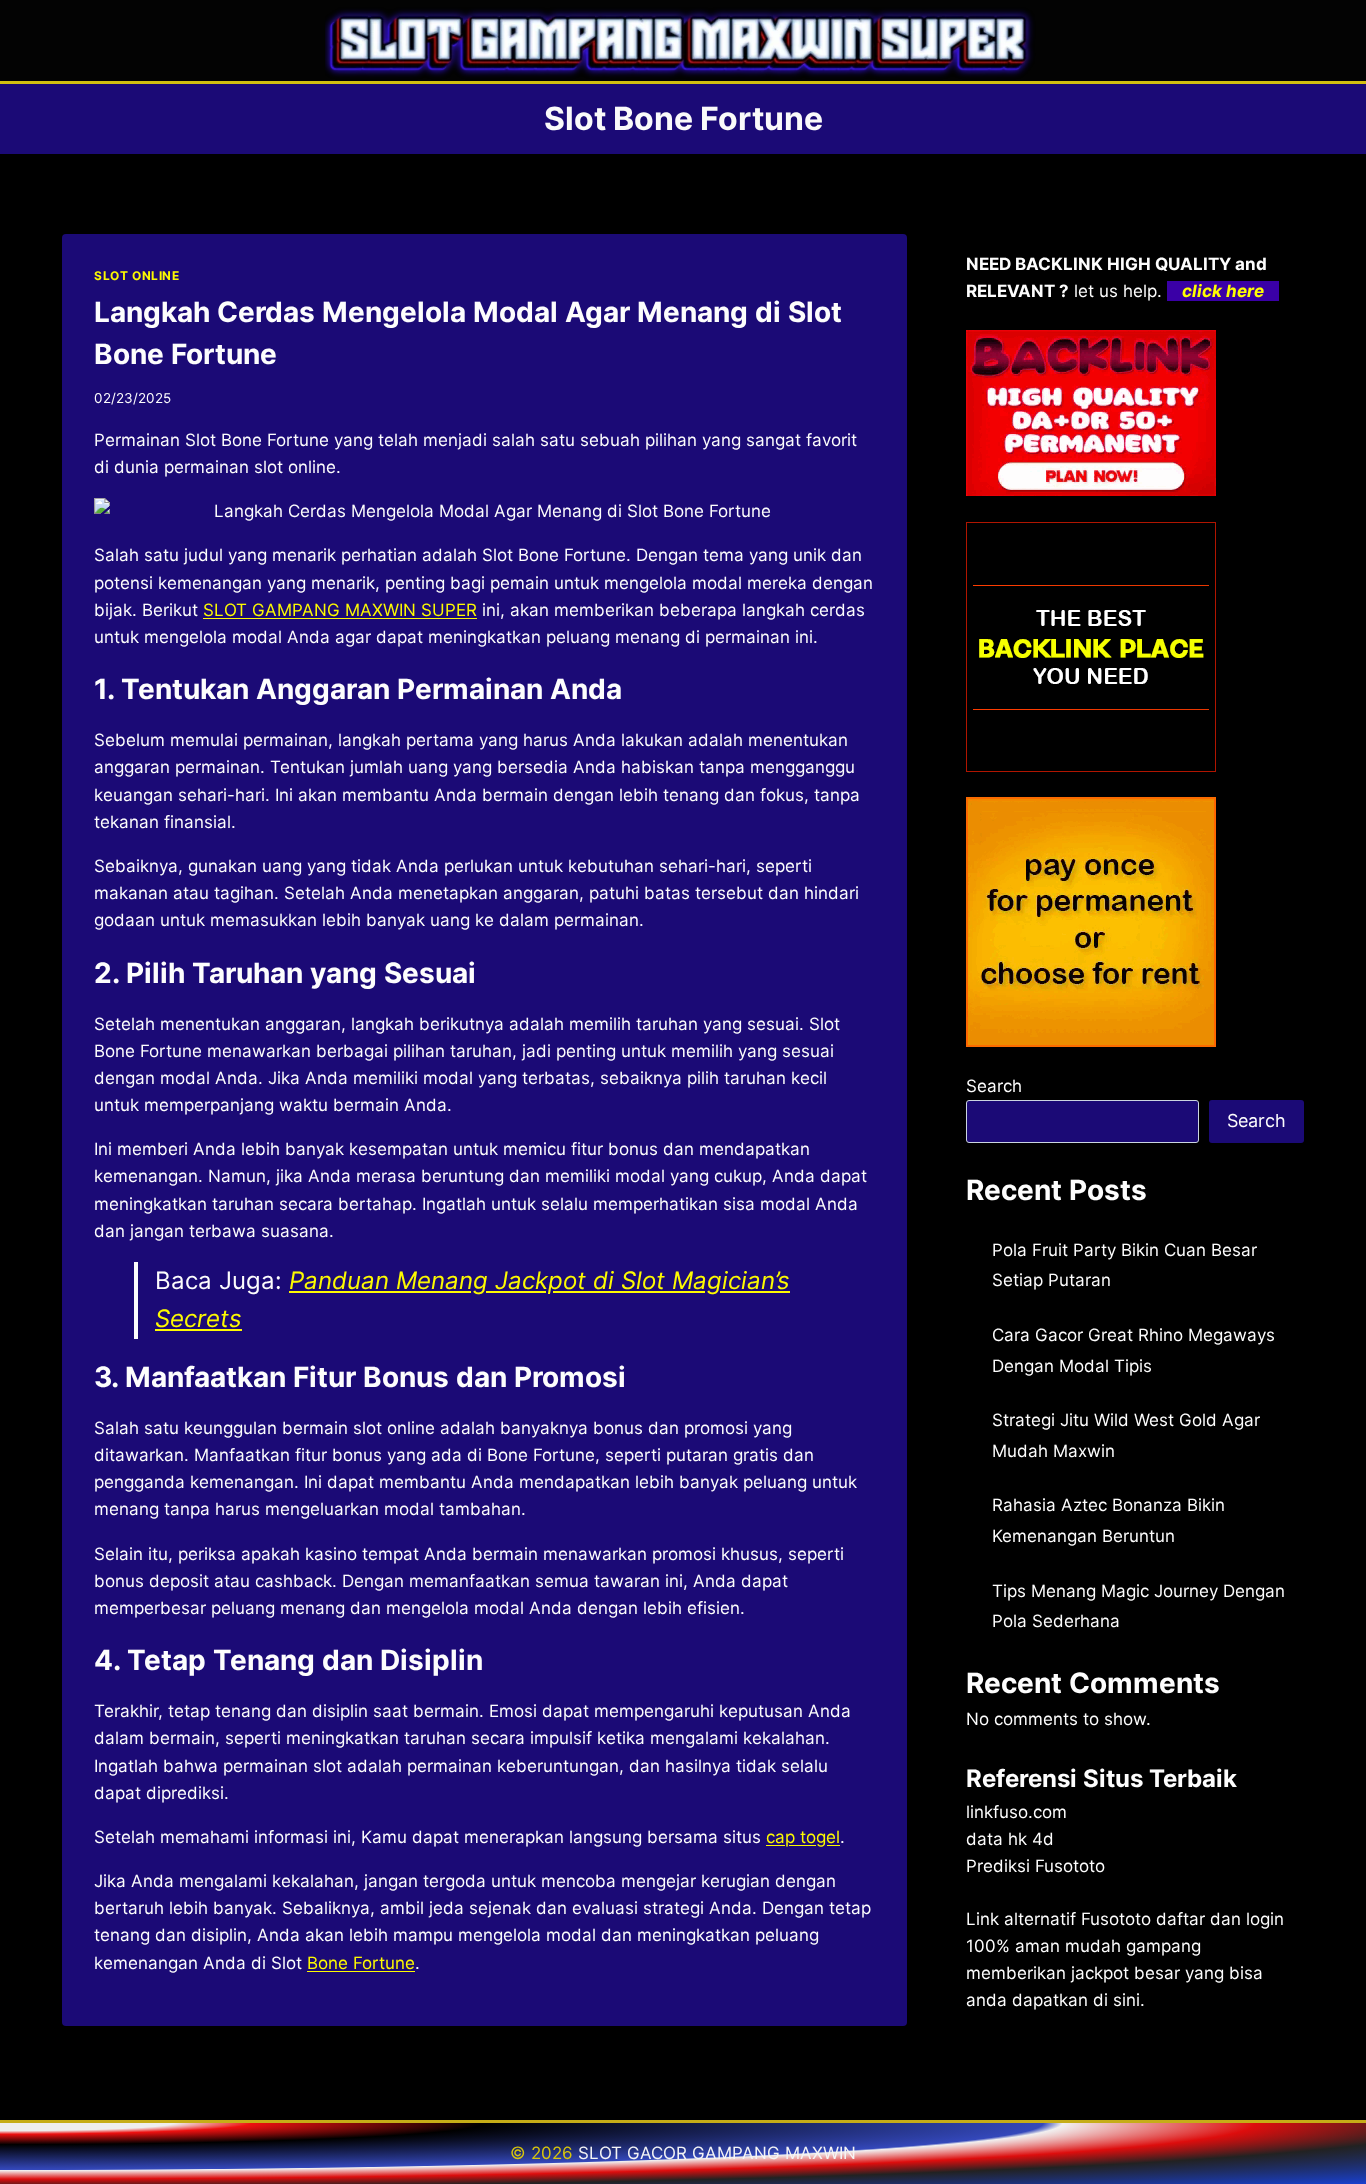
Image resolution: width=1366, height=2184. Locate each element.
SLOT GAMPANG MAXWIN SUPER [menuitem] (340, 610)
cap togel (803, 1837)
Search (994, 1086)
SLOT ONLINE (137, 275)
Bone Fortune (361, 1963)
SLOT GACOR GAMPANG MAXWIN (717, 2153)
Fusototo (1116, 1919)
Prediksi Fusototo (1035, 1866)
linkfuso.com (1016, 1812)
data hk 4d (1010, 1839)
